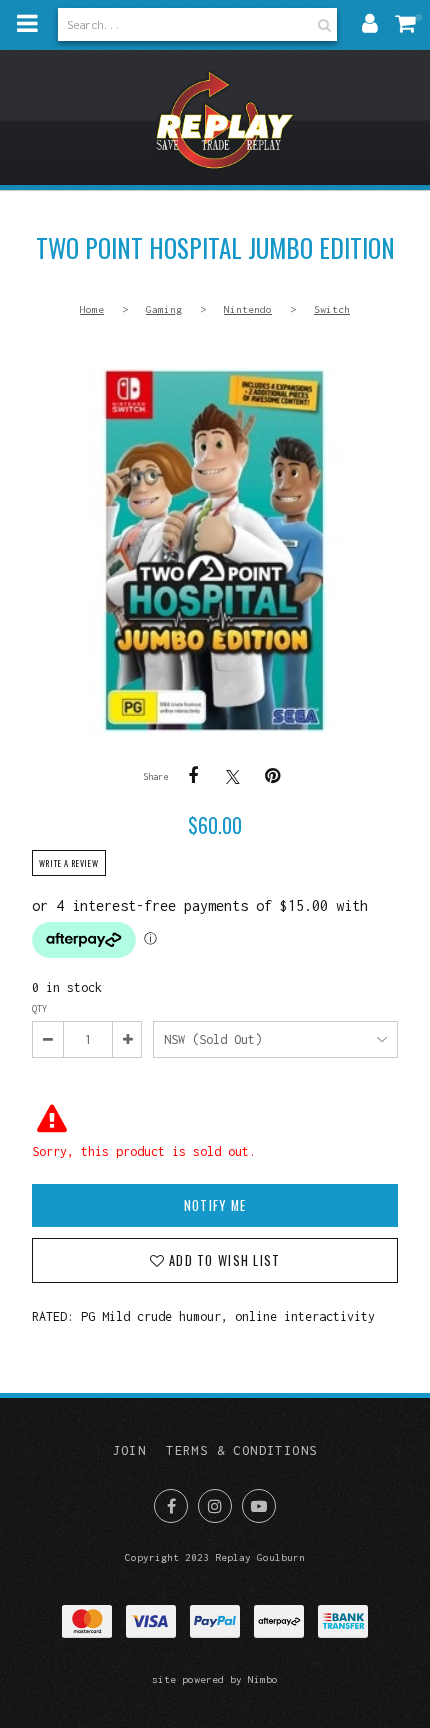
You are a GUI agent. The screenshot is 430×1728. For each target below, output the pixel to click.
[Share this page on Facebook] (193, 776)
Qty (39, 1008)
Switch (332, 309)
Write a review (69, 863)
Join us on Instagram (215, 1506)
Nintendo (248, 309)
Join (130, 1450)
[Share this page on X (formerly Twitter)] (233, 776)
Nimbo (263, 1679)
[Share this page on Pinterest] (273, 776)
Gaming (164, 309)
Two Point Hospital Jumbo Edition (214, 550)
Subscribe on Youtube (259, 1506)
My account (370, 23)
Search (322, 24)
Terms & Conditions (241, 1450)
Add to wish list (222, 1260)
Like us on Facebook (171, 1506)
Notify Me (215, 1205)
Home (92, 309)
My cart (410, 23)
